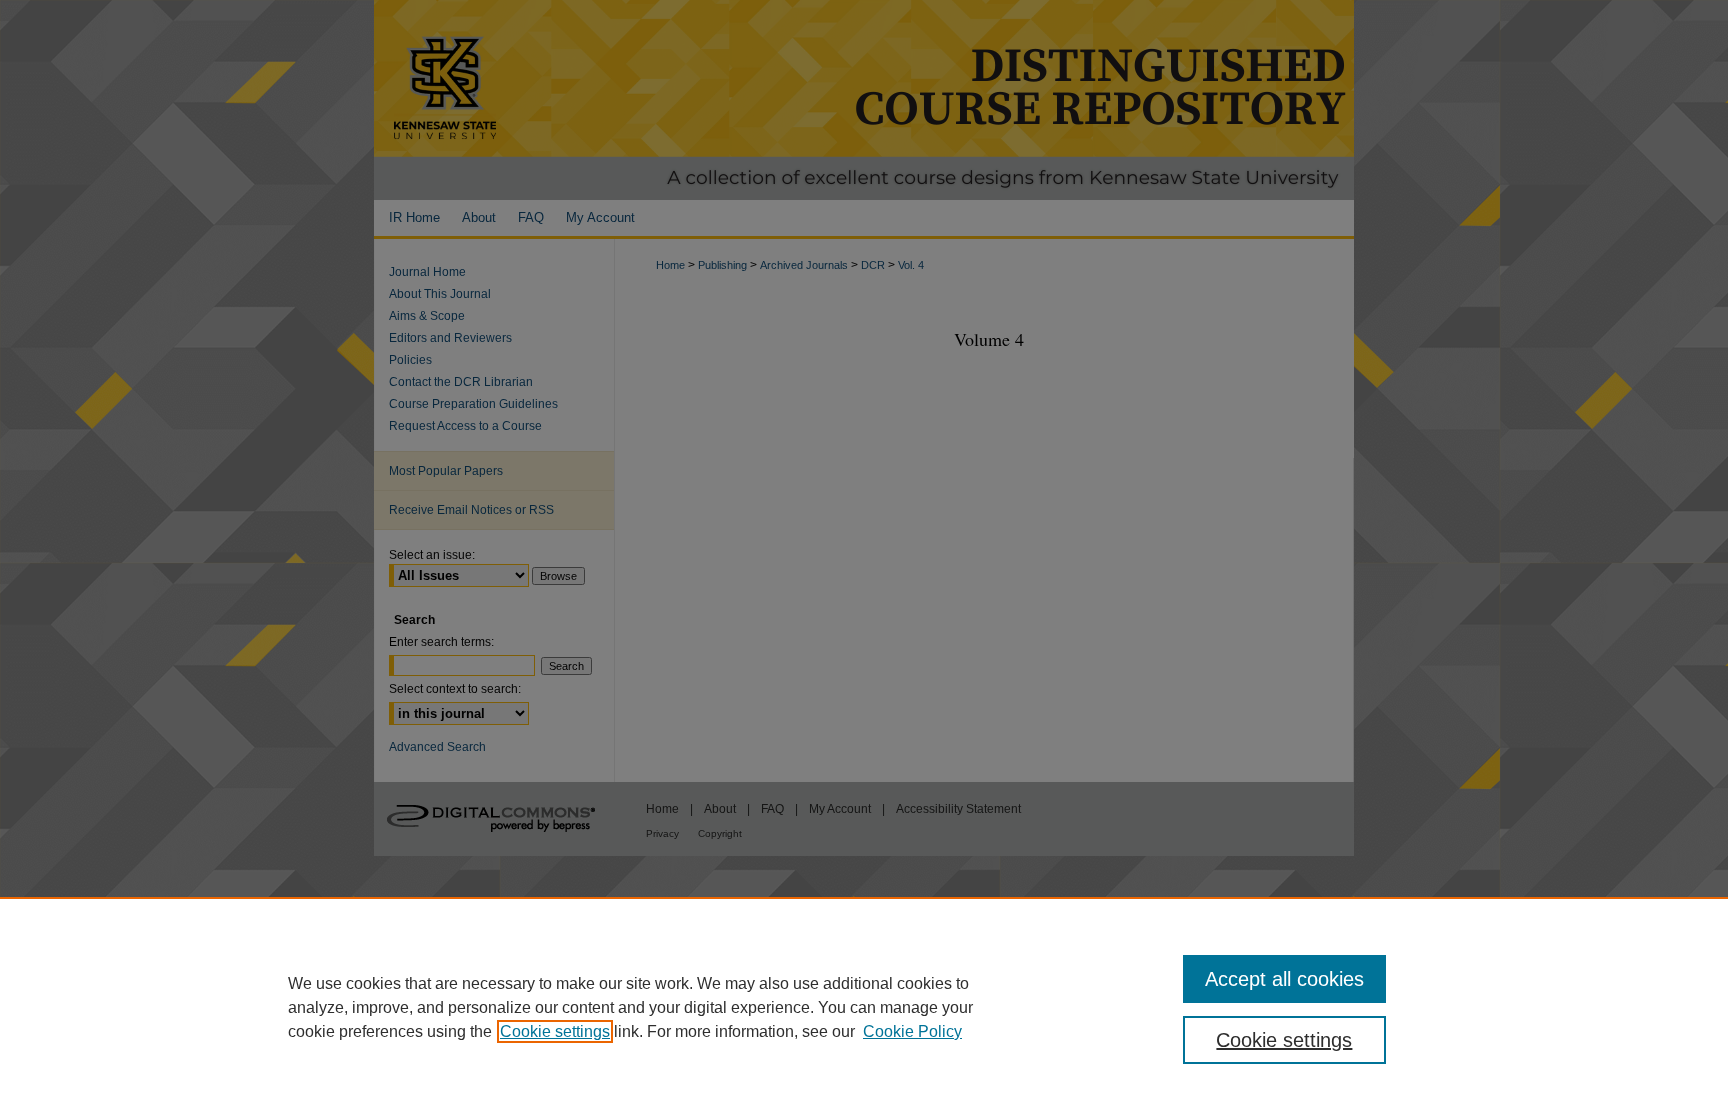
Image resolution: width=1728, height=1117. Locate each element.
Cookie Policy (912, 1031)
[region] (864, 1007)
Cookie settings (555, 1031)
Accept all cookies (1284, 979)
